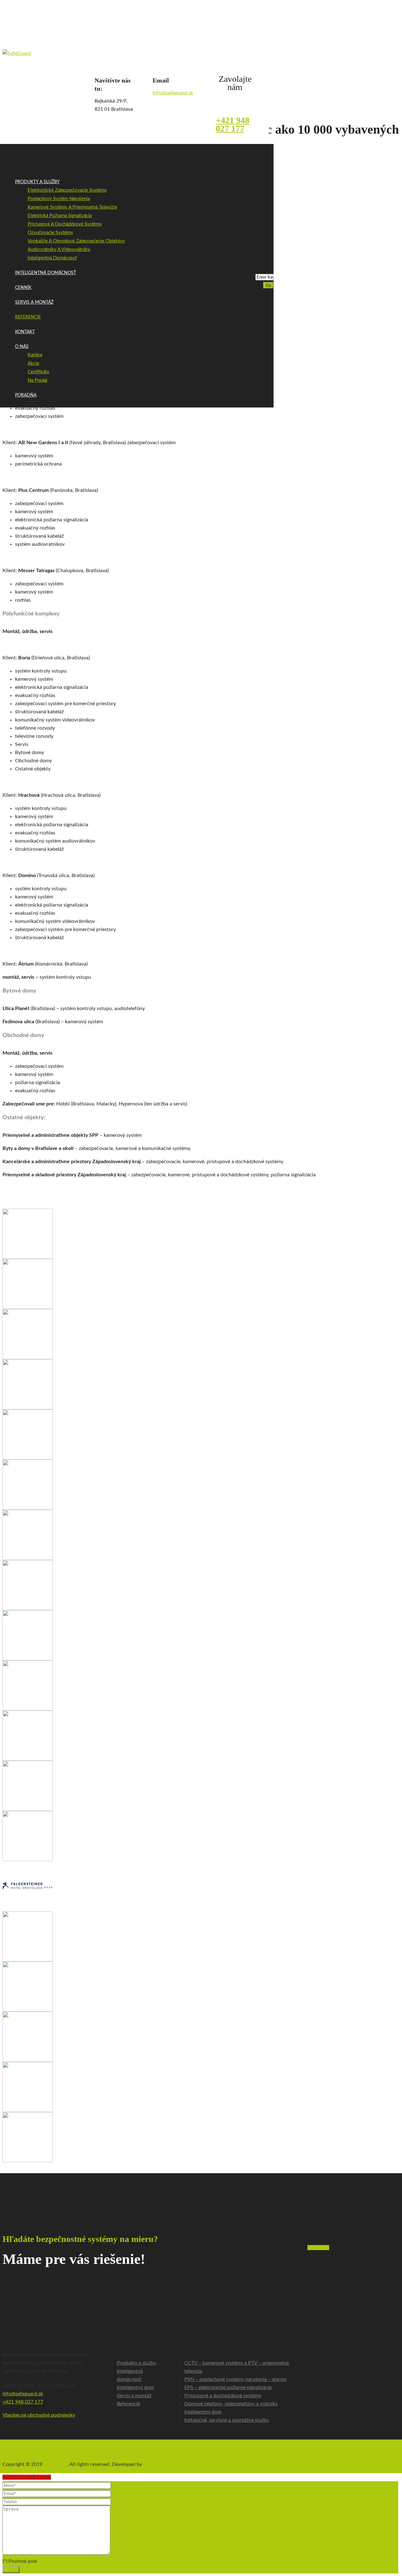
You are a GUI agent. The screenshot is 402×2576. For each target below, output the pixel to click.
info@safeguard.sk (173, 93)
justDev (152, 2464)
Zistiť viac (318, 2248)
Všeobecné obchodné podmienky (39, 2415)
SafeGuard (55, 2464)
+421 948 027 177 (233, 124)
